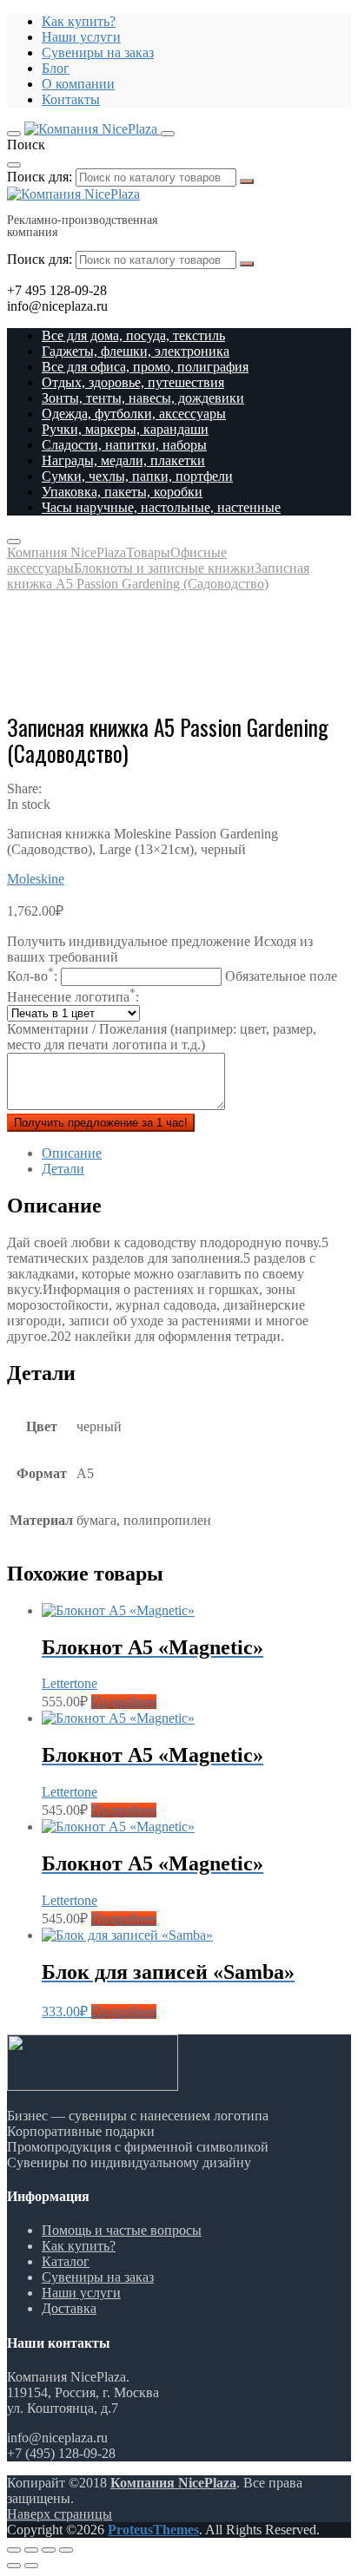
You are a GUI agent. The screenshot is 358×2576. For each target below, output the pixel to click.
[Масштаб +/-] (66, 2550)
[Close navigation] (14, 542)
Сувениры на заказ (98, 53)
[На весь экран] (49, 2550)
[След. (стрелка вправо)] (31, 2566)
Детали (63, 1169)
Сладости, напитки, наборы (124, 445)
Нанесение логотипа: (73, 997)
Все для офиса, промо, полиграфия (145, 367)
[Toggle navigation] (14, 134)
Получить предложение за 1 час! (101, 1123)
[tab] (196, 1153)
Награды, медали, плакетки (123, 460)
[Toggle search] (168, 134)
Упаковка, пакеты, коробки (122, 492)
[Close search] (14, 165)
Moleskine (36, 879)
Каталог (66, 2261)
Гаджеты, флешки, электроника (136, 351)
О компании (78, 84)
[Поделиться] (31, 2550)
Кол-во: (172, 976)
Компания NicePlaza (173, 2483)
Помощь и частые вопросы (122, 2230)
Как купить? (79, 21)
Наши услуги (81, 37)
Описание (72, 1153)
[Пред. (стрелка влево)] (14, 2566)
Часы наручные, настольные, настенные (161, 507)
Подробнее (124, 1702)
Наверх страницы (60, 2514)
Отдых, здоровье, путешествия (133, 382)
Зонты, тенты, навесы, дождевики (143, 398)
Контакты (71, 99)
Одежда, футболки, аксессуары (134, 414)
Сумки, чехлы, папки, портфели (137, 476)
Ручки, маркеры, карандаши (125, 429)
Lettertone (70, 1683)
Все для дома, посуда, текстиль (133, 335)
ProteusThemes (153, 2530)
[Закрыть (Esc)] (14, 2550)
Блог (56, 68)
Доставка (69, 2308)
